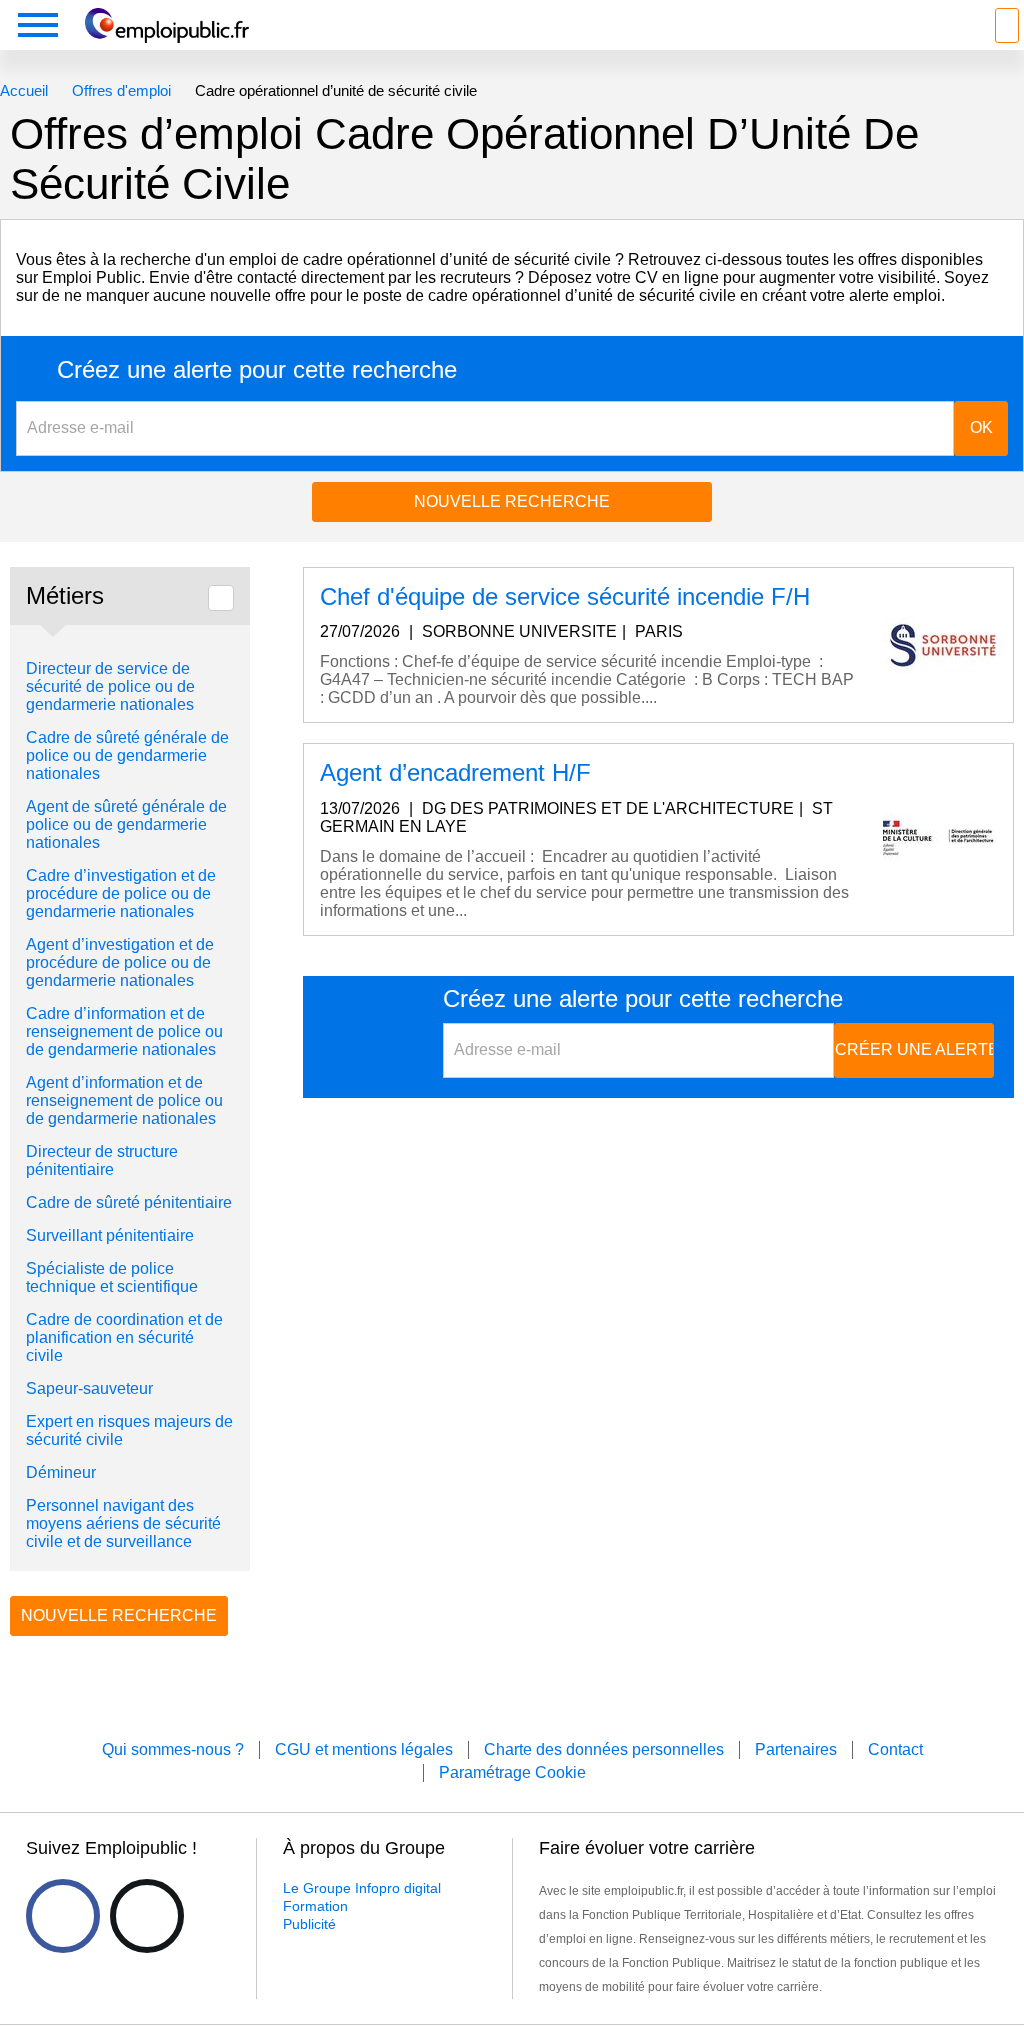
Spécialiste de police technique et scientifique (112, 1277)
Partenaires (796, 1749)
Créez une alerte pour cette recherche (257, 370)
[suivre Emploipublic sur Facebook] (63, 1916)
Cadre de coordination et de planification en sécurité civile (124, 1337)
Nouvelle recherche (512, 501)
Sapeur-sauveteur (89, 1388)
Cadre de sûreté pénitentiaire (129, 1202)
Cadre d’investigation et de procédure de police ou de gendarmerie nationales (121, 893)
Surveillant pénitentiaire (110, 1235)
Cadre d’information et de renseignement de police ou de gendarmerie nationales (124, 1031)
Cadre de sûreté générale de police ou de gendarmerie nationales (127, 755)
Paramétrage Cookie (512, 1772)
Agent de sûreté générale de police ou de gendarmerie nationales (126, 824)
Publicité (309, 1924)
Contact (895, 1749)
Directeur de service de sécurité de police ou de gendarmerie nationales (110, 686)
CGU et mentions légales (364, 1749)
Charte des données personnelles (604, 1749)
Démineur (61, 1472)
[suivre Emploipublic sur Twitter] (147, 1916)
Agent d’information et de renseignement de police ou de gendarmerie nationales (124, 1100)
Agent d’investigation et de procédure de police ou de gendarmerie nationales (120, 962)
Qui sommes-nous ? (173, 1749)
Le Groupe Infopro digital (362, 1888)
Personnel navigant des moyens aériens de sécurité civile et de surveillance (123, 1523)
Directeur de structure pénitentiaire (102, 1160)
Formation (315, 1906)
